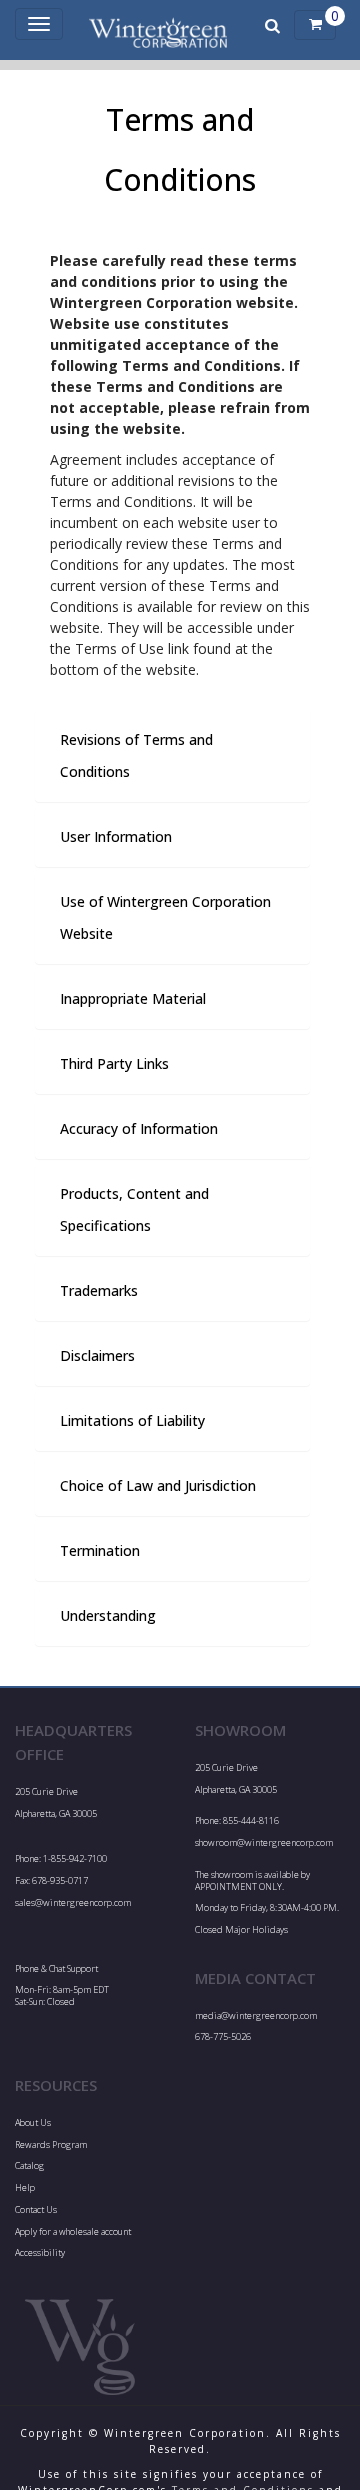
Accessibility (40, 2252)
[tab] (172, 756)
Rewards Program (51, 2144)
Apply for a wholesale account (73, 2231)
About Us (33, 2122)
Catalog (29, 2165)
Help (25, 2187)
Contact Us (36, 2209)
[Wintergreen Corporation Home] (158, 25)
